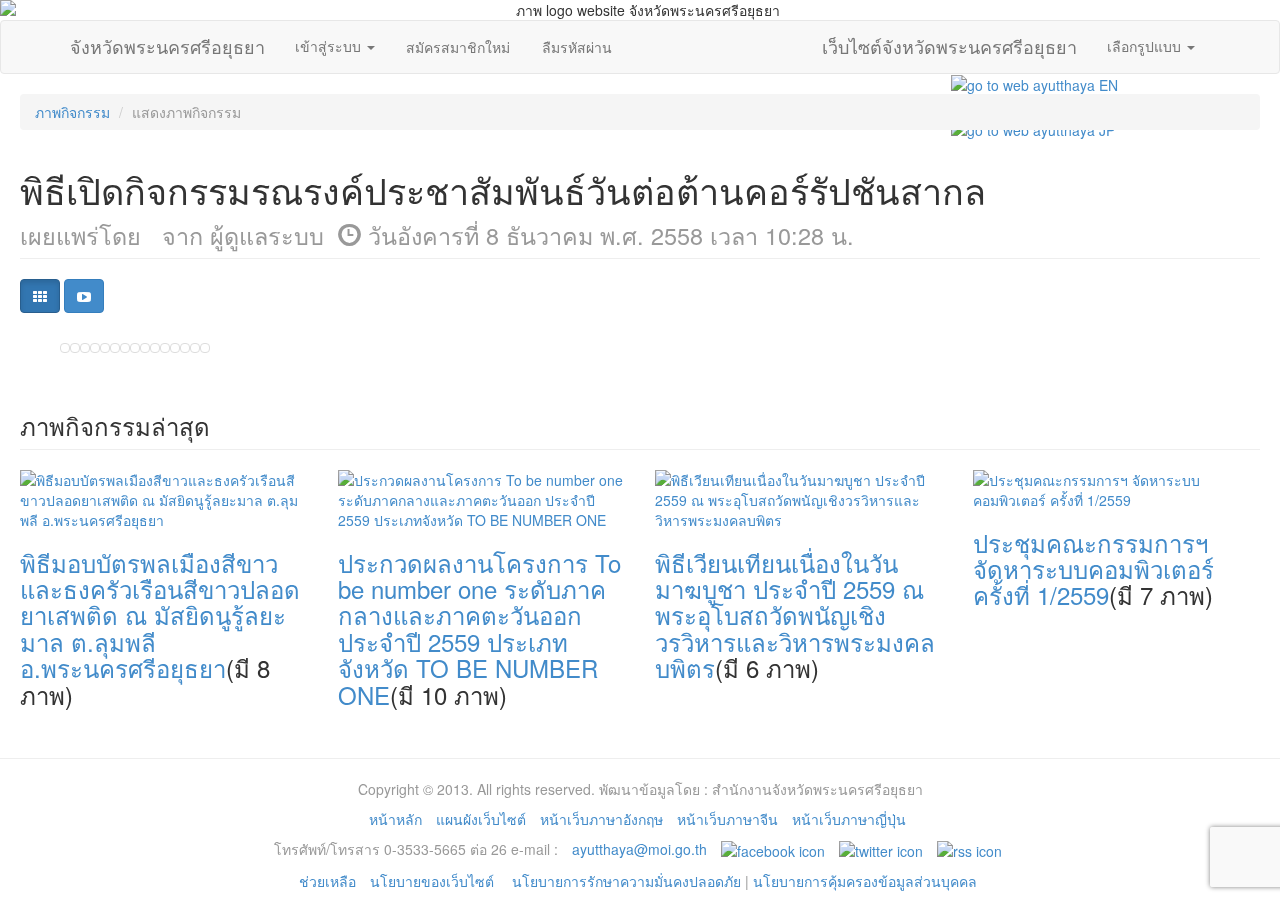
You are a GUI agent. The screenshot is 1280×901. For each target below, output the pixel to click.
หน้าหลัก (395, 819)
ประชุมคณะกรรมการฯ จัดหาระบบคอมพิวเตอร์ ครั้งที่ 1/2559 (1093, 569)
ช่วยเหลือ (327, 881)
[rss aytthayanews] (969, 849)
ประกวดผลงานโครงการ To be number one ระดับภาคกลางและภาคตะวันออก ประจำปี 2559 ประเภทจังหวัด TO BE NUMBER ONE (479, 628)
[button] (40, 296)
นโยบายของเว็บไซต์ (434, 881)
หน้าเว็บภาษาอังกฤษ (601, 819)
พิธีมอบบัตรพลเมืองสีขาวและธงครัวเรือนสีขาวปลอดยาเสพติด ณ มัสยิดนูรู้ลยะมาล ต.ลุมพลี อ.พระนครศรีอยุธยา (160, 615)
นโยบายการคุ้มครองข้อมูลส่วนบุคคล (865, 881)
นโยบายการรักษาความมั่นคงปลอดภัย (626, 881)
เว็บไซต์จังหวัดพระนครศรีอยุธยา (949, 42)
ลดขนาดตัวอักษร (1091, 64)
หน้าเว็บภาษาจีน (727, 819)
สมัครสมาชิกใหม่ (458, 47)
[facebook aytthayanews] (773, 849)
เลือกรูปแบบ (1146, 46)
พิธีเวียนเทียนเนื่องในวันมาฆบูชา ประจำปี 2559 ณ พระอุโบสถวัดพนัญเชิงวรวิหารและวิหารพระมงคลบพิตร (795, 615)
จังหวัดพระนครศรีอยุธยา (167, 42)
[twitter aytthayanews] (881, 849)
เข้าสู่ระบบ (330, 46)
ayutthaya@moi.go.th (639, 849)
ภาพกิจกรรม (72, 112)
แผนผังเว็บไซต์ (481, 819)
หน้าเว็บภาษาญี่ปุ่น (849, 819)
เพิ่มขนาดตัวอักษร (1131, 64)
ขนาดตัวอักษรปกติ (1111, 64)
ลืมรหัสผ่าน (577, 47)
